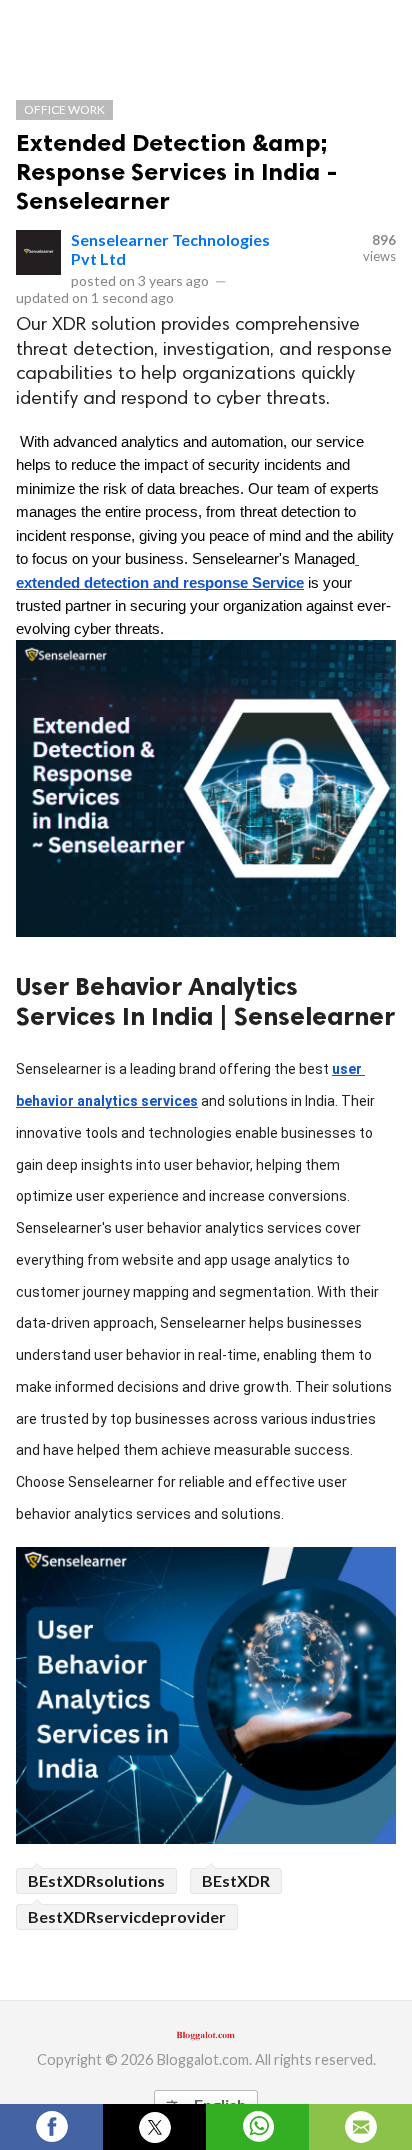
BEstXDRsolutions (96, 1880)
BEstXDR (236, 1880)
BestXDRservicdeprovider (127, 1916)
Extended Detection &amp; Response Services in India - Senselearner (177, 171)
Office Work (64, 109)
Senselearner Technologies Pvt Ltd (170, 249)
